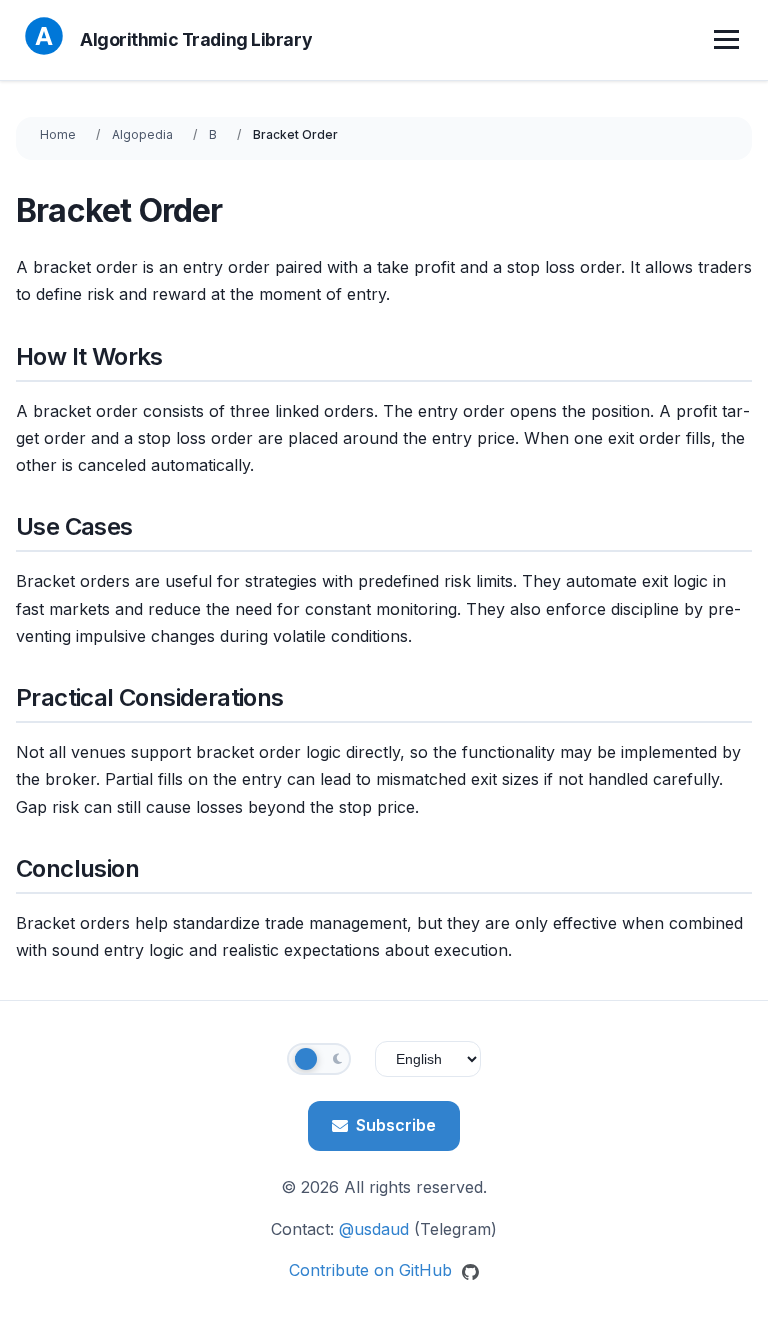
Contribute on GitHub (373, 1270)
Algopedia (142, 134)
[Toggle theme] (319, 1059)
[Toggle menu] (729, 40)
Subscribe (396, 1125)
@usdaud (374, 1229)
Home (58, 134)
